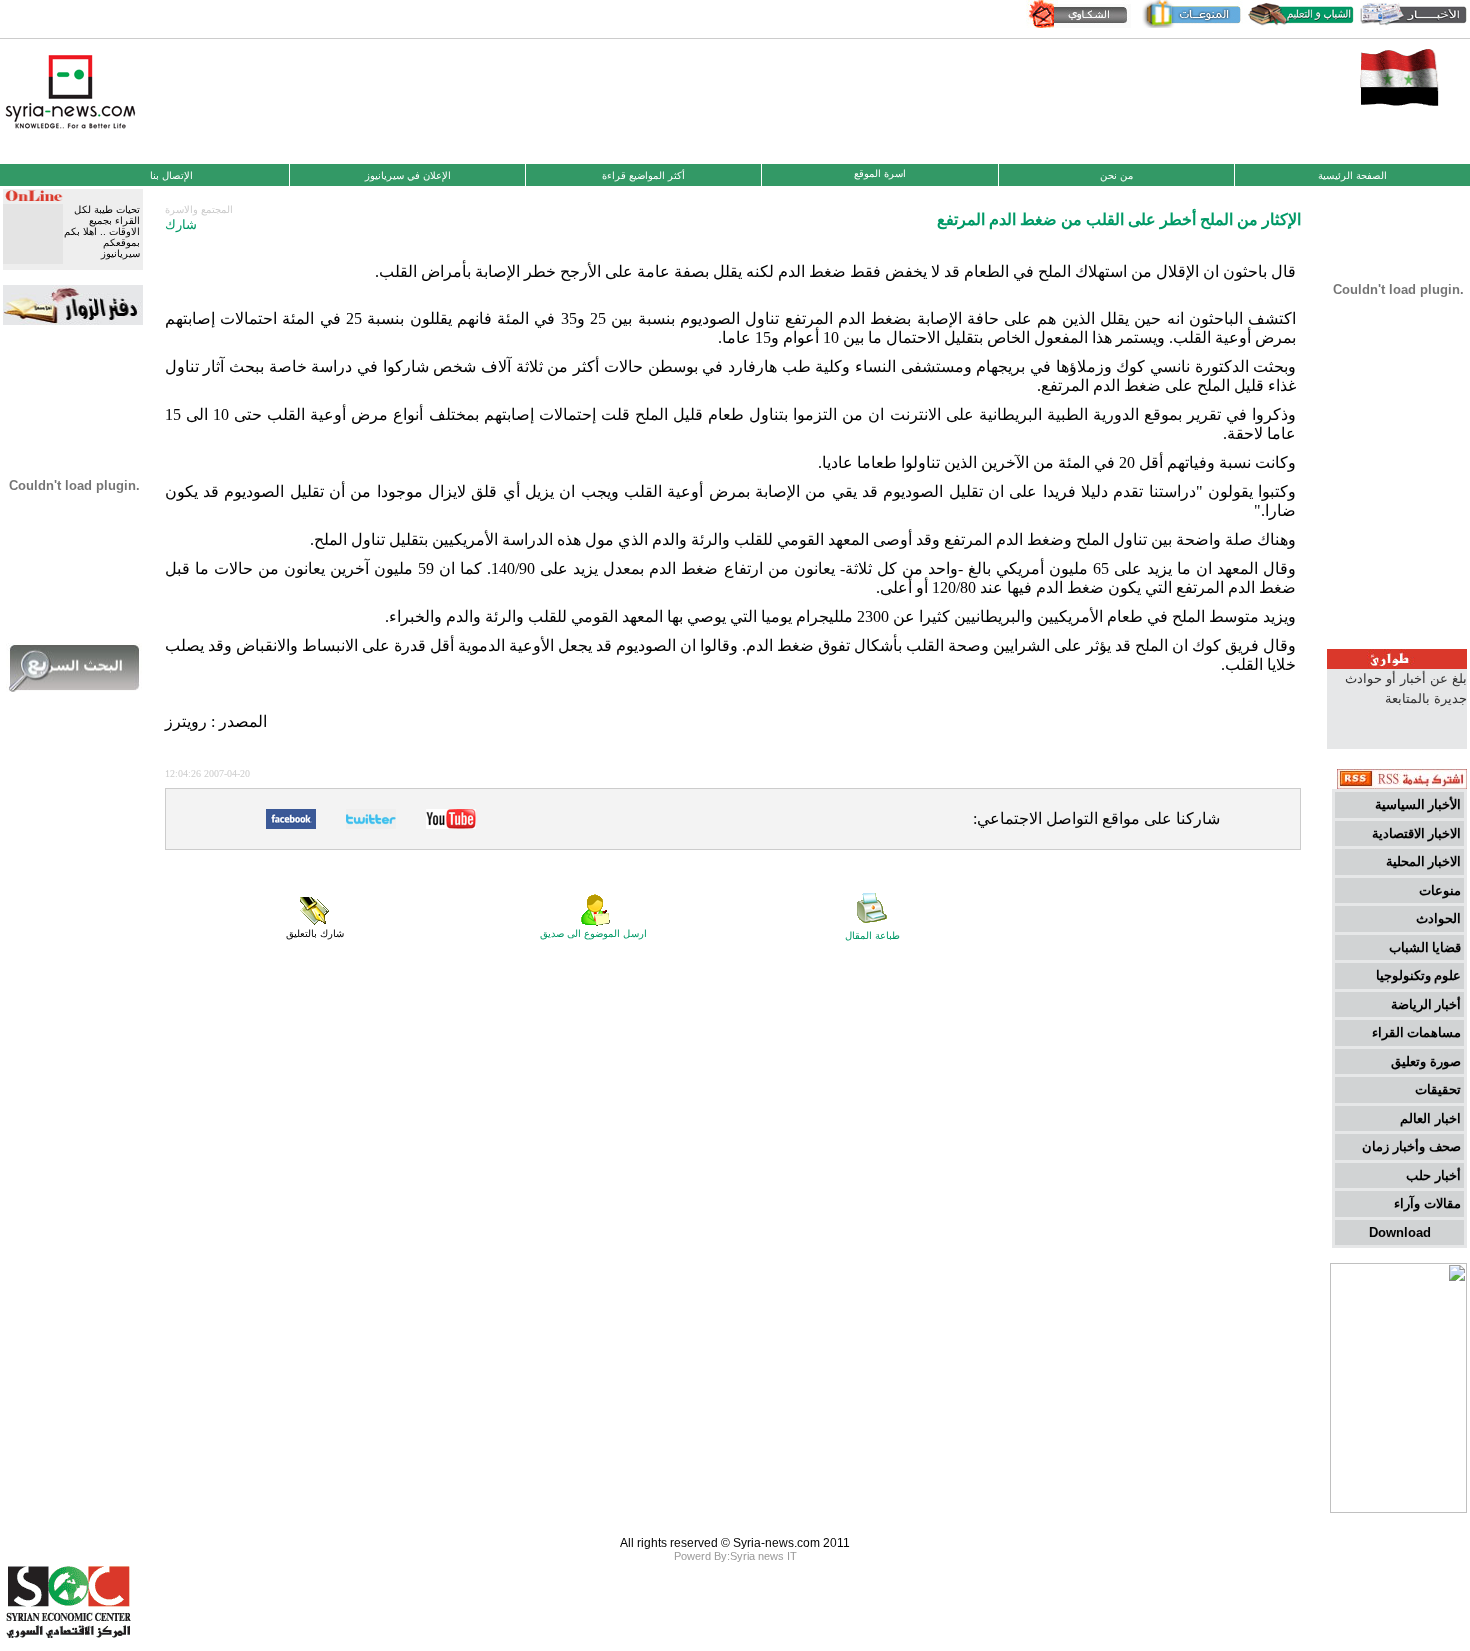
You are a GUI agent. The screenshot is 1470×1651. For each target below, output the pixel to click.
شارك (181, 224)
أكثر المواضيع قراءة (643, 175)
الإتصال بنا (171, 175)
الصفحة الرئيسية (1352, 175)
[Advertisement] (735, 99)
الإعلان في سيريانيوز (408, 175)
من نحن (1116, 175)
